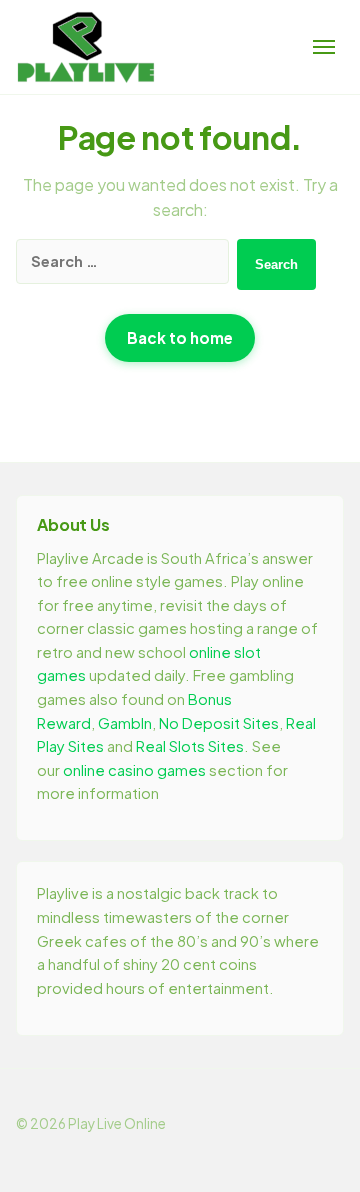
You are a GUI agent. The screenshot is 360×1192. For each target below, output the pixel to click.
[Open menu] (324, 47)
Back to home (180, 337)
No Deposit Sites (219, 723)
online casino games (134, 770)
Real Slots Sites (190, 746)
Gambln (125, 723)
